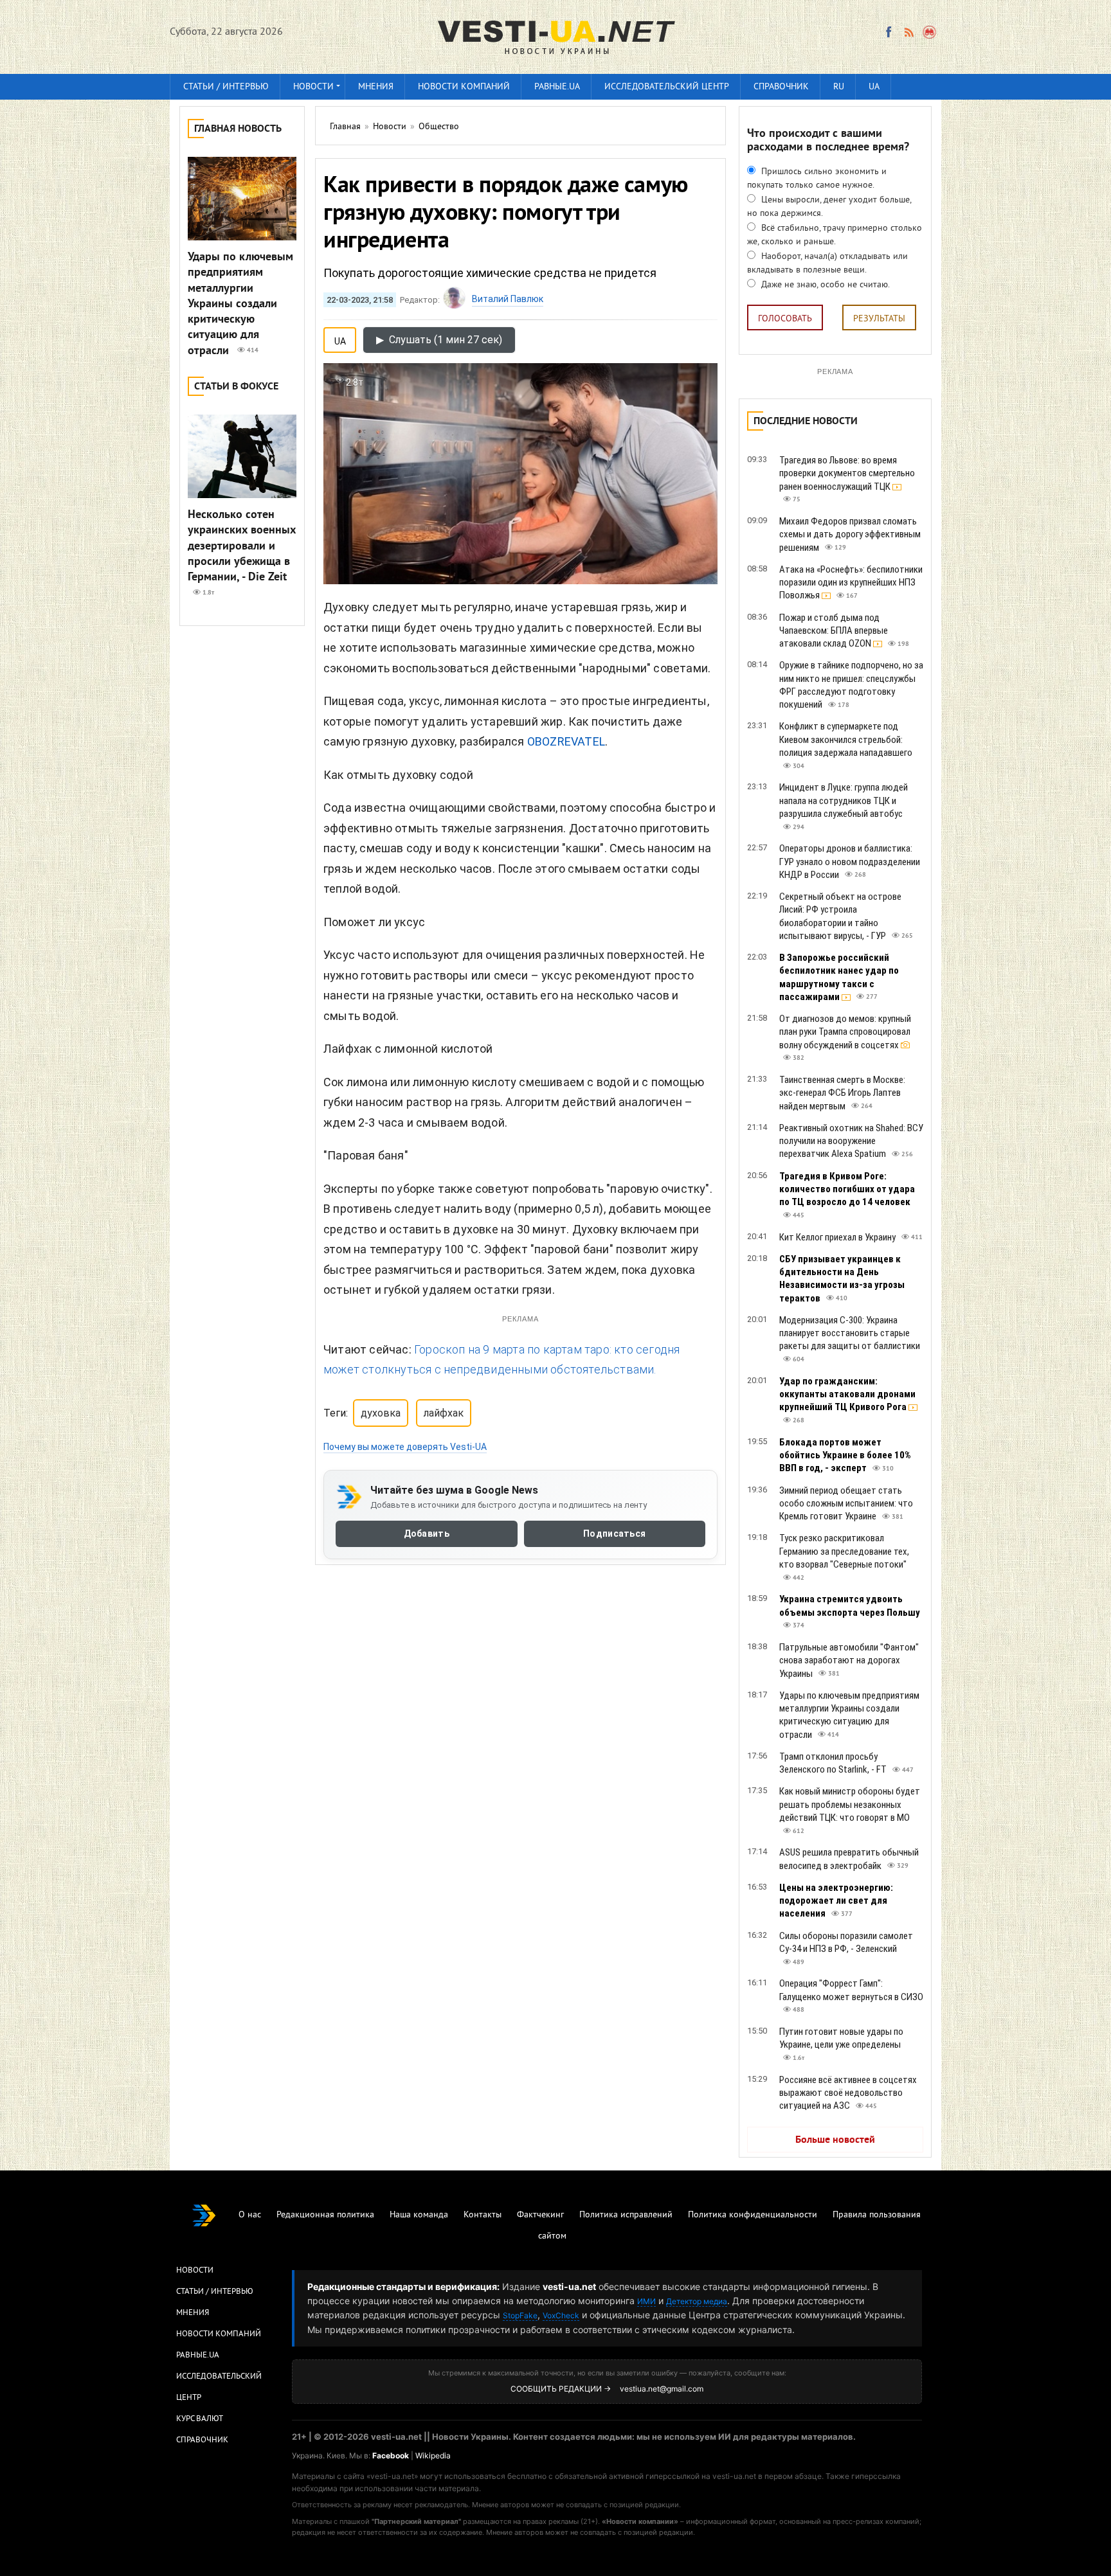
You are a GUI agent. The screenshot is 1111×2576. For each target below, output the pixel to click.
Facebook (391, 2455)
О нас (250, 2215)
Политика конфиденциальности (753, 2215)
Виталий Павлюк (508, 299)
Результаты (879, 319)
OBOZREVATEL (566, 741)
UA (874, 87)
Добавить (427, 1534)
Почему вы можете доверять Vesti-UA (405, 1447)
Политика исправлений (626, 2215)
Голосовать (785, 319)
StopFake (520, 2315)
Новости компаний (464, 87)
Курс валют (200, 2419)
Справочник (781, 87)
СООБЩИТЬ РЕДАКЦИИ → (561, 2389)
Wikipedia (433, 2455)
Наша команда (419, 2215)
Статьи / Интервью (215, 2292)
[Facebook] (889, 32)
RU (839, 87)
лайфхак (444, 1413)
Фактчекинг (540, 2215)
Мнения (376, 87)
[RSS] (908, 32)
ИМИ (646, 2301)
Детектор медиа (697, 2301)
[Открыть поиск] (930, 32)
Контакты (483, 2215)
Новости (313, 87)
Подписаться (614, 1534)
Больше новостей (835, 2140)
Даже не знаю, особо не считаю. (824, 285)
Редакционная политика (325, 2215)
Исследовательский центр (667, 87)
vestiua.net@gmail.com (662, 2389)
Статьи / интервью (226, 87)
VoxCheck (561, 2315)
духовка (381, 1413)
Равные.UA (557, 87)
